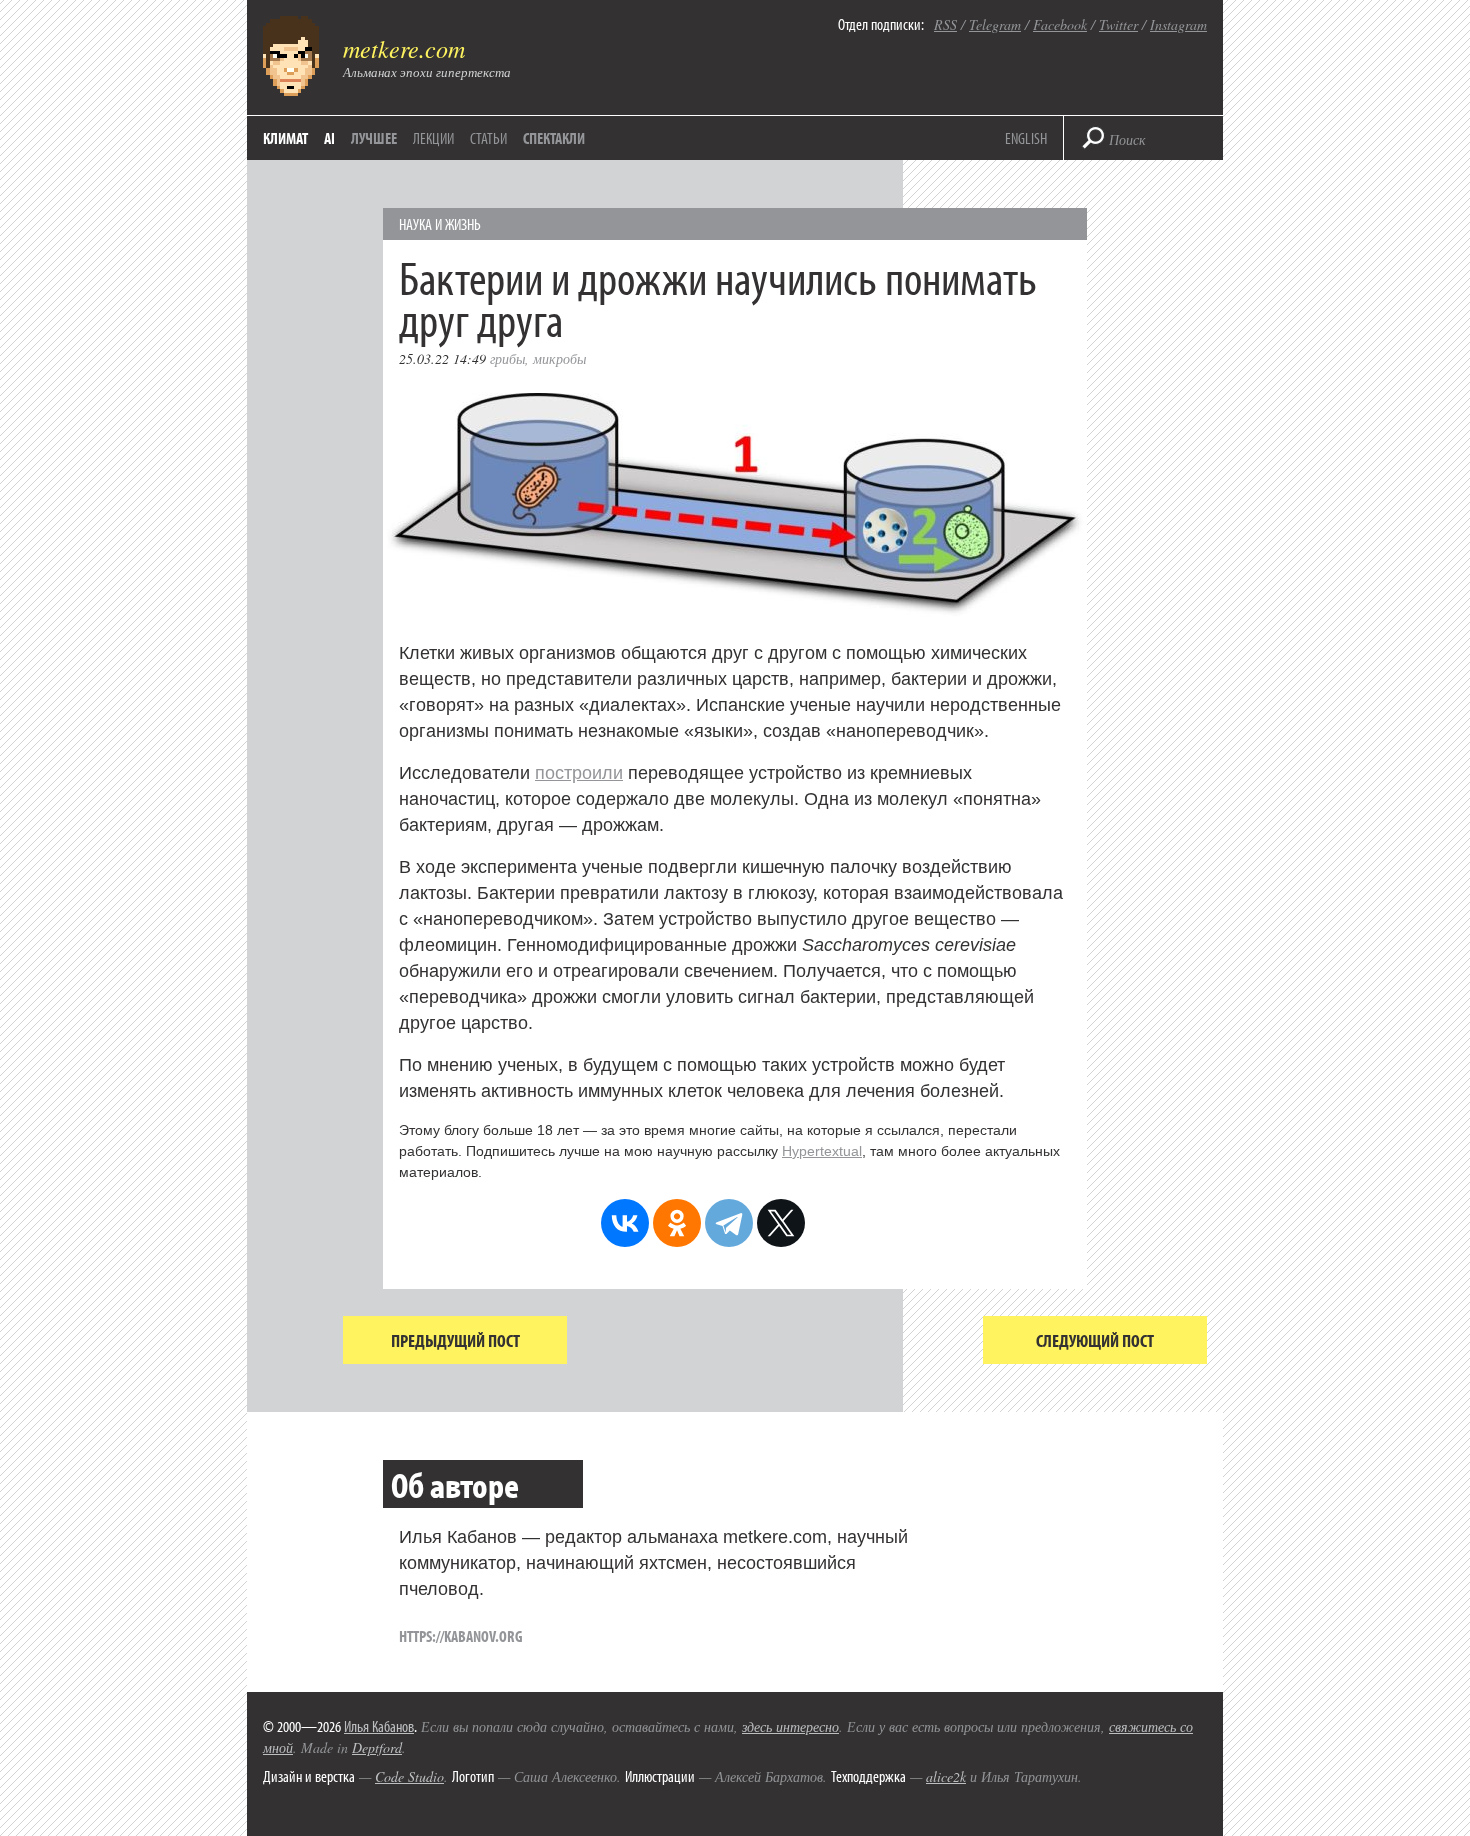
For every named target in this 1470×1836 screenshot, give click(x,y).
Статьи (488, 138)
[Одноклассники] (677, 1223)
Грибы (507, 358)
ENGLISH (1026, 138)
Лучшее (374, 138)
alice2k (946, 1776)
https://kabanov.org (461, 1636)
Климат (285, 138)
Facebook (1060, 24)
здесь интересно (790, 1726)
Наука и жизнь (440, 224)
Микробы (559, 358)
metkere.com (404, 48)
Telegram (995, 24)
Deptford (377, 1747)
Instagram (1178, 24)
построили (579, 773)
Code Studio (409, 1776)
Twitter (1118, 24)
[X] (781, 1223)
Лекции (433, 138)
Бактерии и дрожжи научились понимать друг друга (718, 297)
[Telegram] (729, 1223)
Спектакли (554, 138)
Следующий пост (1095, 1340)
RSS (945, 24)
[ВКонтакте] (625, 1223)
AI (329, 138)
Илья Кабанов (379, 1726)
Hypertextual (822, 1151)
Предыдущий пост (455, 1340)
